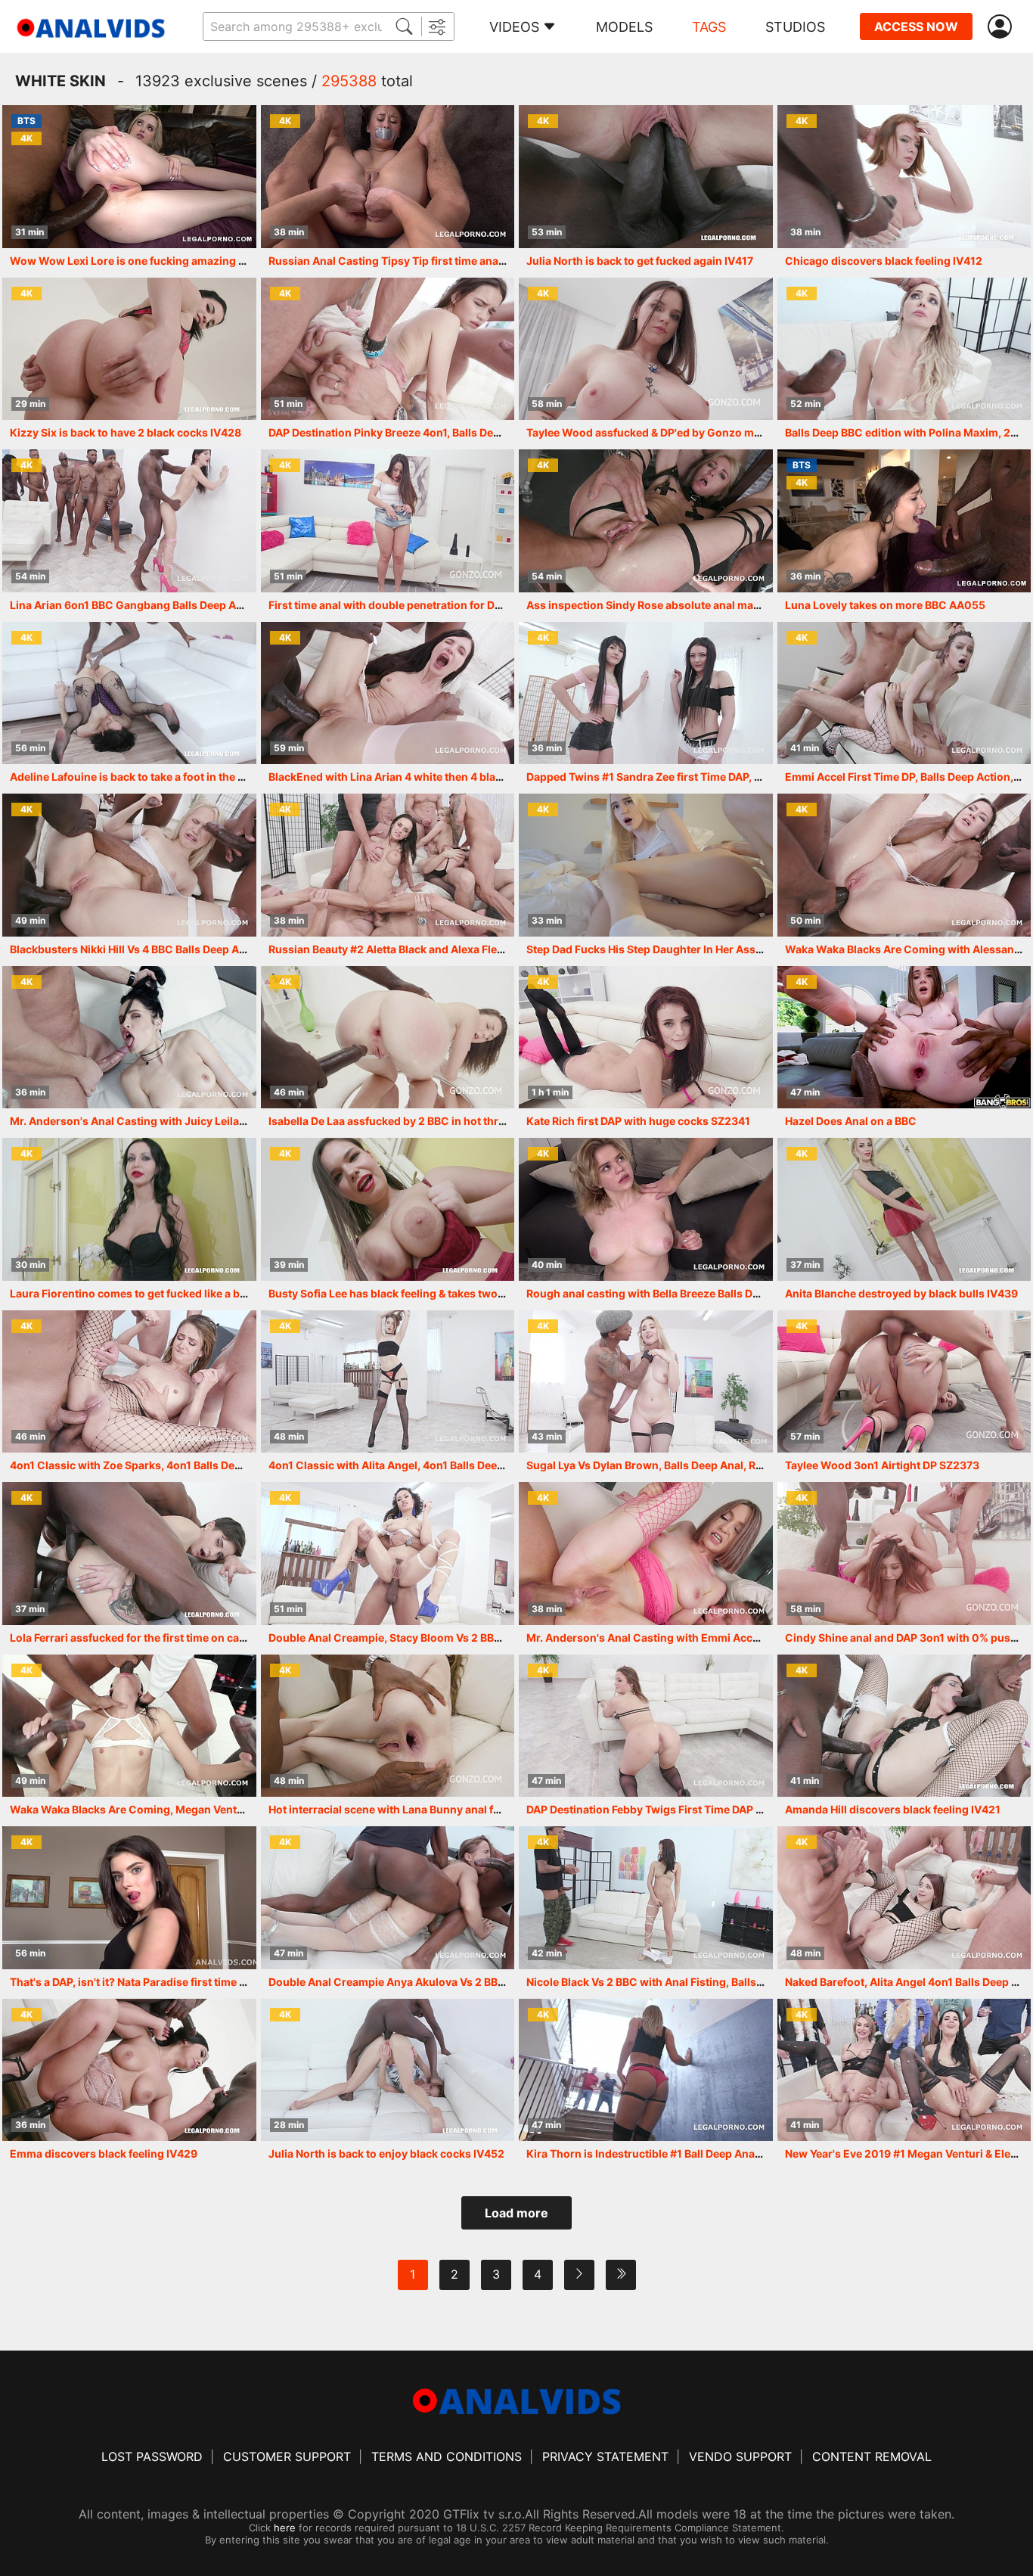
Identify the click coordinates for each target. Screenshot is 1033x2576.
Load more (516, 2213)
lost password (152, 2456)
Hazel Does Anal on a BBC (851, 1121)
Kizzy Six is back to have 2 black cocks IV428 (126, 432)
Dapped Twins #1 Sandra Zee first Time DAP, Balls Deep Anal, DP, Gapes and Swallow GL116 (759, 777)
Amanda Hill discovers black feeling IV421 (893, 1809)
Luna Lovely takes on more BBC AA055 (885, 605)
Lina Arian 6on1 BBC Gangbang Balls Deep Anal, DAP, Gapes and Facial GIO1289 (214, 605)
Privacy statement (605, 2456)
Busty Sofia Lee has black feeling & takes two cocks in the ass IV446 (442, 1293)
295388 (349, 81)
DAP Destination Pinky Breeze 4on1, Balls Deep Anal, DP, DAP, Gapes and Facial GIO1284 (493, 432)
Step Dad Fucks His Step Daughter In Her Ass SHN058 (664, 949)
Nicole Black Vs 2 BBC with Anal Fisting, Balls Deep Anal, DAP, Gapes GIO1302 (725, 1982)
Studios (795, 27)
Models (624, 27)
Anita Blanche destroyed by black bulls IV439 (901, 1293)
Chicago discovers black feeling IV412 (884, 261)
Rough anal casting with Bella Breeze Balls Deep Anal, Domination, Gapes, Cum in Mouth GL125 (771, 1293)
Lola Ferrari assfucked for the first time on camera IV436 (154, 1638)
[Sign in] (1003, 27)
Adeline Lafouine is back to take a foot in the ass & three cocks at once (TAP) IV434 (221, 777)
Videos (514, 27)
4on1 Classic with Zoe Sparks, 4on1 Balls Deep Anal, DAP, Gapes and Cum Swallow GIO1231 (244, 1465)
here (285, 2528)
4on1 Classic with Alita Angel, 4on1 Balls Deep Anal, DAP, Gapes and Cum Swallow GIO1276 (502, 1465)
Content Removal (872, 2456)
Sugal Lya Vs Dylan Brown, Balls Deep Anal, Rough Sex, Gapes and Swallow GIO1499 (742, 1465)
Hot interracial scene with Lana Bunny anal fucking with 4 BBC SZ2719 (448, 1809)
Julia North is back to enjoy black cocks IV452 (386, 2153)
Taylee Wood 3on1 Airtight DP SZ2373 (882, 1465)
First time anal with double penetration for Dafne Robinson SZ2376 (440, 605)
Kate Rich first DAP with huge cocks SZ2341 (638, 1121)
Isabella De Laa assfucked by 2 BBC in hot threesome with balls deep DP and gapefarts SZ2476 (510, 1121)
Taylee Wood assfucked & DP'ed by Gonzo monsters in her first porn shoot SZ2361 (738, 432)
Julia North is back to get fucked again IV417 (640, 261)
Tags (709, 27)
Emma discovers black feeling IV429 (104, 2153)
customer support (287, 2456)
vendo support (740, 2456)
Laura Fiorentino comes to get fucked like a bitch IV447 (151, 1293)
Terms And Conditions (447, 2456)
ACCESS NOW (916, 26)
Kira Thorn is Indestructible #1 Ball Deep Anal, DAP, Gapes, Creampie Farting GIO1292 (746, 2153)
